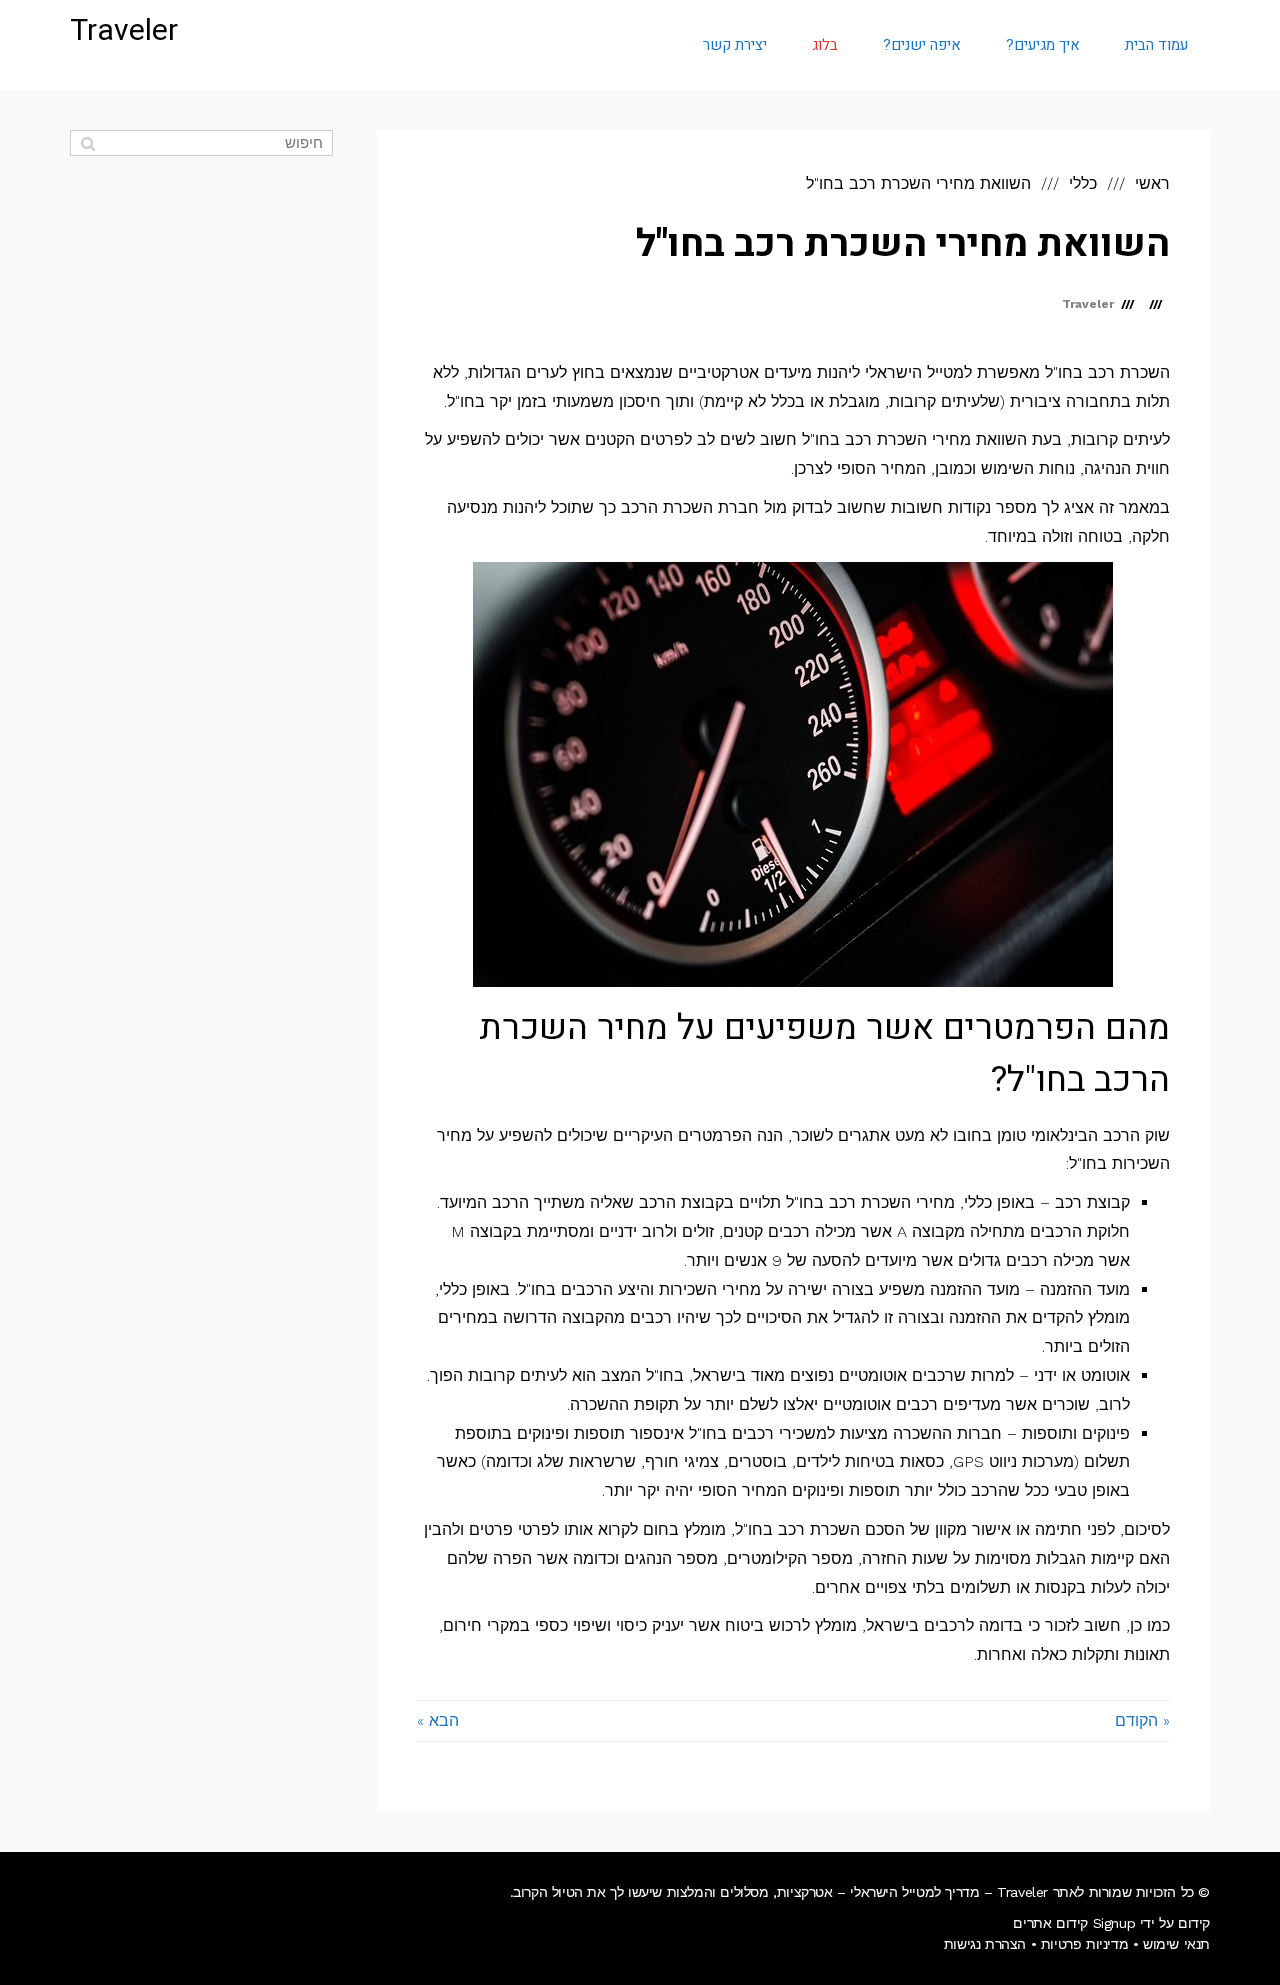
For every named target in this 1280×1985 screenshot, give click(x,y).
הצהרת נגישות (985, 1944)
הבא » (438, 1720)
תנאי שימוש (1176, 1944)
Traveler (124, 31)
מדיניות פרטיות (1084, 1944)
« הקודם (1142, 1720)
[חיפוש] (87, 143)
